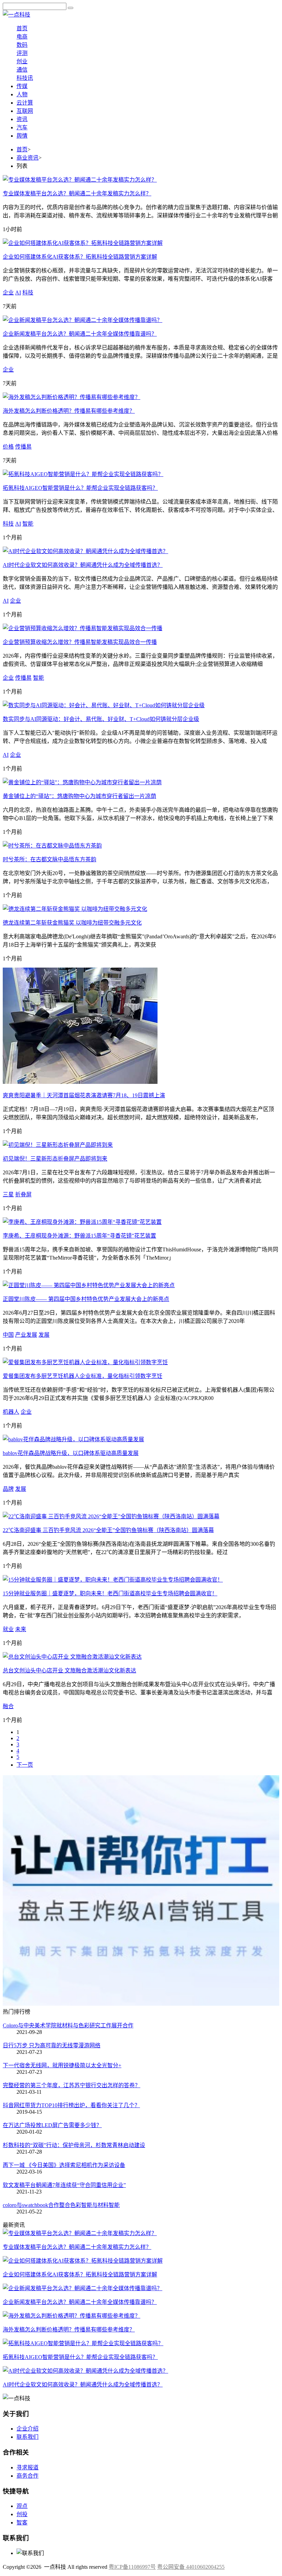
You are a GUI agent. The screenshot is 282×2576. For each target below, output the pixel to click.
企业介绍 (28, 2429)
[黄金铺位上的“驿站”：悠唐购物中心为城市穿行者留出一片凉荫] (82, 782)
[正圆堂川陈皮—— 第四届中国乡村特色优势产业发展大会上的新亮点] (89, 1285)
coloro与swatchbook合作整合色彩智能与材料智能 (61, 2205)
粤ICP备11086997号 (132, 2567)
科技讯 (25, 78)
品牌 (8, 1489)
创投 (22, 2514)
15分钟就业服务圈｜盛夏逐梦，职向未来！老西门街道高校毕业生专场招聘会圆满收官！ (110, 1593)
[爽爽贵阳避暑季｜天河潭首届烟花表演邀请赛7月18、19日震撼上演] (80, 1082)
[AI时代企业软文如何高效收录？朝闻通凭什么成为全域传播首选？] (85, 551)
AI (18, 293)
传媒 (22, 86)
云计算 (25, 103)
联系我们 (28, 2437)
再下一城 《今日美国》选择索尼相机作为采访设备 (64, 2165)
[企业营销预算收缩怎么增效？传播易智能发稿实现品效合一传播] (83, 628)
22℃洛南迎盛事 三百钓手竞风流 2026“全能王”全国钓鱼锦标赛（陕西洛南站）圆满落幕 (108, 1530)
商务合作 (28, 2476)
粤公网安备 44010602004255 (191, 2567)
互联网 (25, 111)
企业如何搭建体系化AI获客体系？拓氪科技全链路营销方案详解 (80, 257)
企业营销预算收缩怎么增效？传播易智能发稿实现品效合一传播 (80, 642)
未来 (21, 1629)
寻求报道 (28, 2467)
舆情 (22, 136)
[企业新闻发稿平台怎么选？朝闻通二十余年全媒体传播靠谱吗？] (83, 320)
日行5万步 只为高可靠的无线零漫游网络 (52, 2045)
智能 (28, 524)
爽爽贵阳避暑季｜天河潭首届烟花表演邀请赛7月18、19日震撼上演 (84, 1095)
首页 (22, 28)
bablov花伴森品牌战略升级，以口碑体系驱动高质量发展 (71, 1453)
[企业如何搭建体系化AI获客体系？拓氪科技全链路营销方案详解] (83, 243)
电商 (22, 37)
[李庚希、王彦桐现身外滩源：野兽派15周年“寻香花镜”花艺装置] (82, 1222)
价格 (8, 447)
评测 (22, 53)
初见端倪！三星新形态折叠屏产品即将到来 (55, 1159)
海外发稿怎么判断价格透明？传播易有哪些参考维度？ (69, 411)
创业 (22, 61)
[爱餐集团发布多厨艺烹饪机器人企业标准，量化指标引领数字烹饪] (85, 1362)
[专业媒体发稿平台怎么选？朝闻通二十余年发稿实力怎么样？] (80, 180)
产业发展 (26, 1335)
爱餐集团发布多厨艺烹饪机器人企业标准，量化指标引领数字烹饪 (83, 1376)
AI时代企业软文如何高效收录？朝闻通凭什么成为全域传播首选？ (83, 565)
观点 (22, 2506)
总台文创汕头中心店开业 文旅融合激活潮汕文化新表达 (69, 1670)
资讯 (22, 119)
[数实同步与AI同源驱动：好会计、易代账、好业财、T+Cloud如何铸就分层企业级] (104, 705)
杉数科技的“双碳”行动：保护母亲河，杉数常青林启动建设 (74, 2145)
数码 (22, 45)
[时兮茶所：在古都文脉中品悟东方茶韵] (52, 846)
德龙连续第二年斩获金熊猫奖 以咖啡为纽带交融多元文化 (72, 923)
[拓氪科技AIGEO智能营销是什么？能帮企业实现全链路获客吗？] (83, 474)
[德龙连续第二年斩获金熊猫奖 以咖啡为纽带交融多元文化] (75, 909)
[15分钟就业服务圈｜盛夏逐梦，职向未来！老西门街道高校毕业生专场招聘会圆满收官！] (113, 1580)
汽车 (22, 127)
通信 (22, 70)
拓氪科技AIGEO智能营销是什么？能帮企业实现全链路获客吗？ (80, 488)
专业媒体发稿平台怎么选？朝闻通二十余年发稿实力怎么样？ (77, 193)
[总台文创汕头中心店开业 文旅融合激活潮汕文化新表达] (72, 1657)
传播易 (23, 447)
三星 (8, 1194)
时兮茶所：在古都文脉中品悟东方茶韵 (50, 859)
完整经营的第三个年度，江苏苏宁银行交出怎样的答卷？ (72, 2085)
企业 (8, 293)
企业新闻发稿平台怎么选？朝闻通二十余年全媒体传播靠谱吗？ (80, 334)
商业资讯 (28, 158)
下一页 (25, 1765)
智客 (22, 2523)
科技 (28, 293)
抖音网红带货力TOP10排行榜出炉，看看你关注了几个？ (71, 2105)
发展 (44, 1335)
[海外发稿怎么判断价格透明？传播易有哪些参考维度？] (72, 397)
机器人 (11, 1412)
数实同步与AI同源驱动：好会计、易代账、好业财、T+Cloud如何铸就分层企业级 (101, 719)
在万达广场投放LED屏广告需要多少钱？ (52, 2125)
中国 (8, 1335)
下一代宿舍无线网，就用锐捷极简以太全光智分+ (62, 2065)
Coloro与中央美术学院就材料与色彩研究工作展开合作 (68, 2025)
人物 (22, 94)
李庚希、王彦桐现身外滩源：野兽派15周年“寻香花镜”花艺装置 (79, 1236)
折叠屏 (23, 1194)
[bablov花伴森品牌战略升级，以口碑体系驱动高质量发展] (73, 1439)
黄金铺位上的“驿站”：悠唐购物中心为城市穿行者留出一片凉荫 (79, 796)
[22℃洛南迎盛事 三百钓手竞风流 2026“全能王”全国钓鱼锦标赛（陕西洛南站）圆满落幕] (111, 1516)
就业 (8, 1629)
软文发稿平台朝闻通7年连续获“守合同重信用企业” (64, 2185)
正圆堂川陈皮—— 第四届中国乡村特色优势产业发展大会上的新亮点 (86, 1299)
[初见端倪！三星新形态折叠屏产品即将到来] (58, 1145)
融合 (8, 1706)
